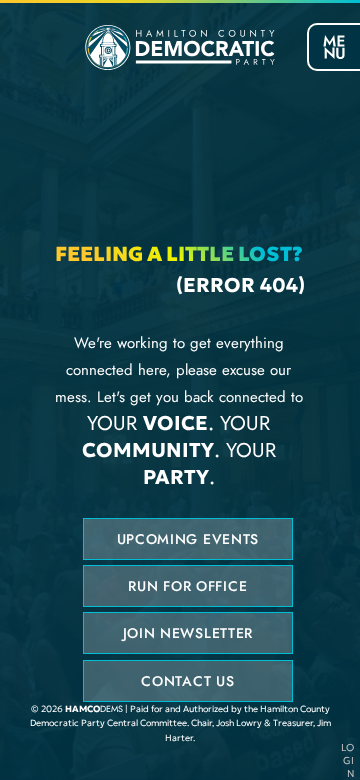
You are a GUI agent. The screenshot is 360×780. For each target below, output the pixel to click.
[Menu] (333, 47)
